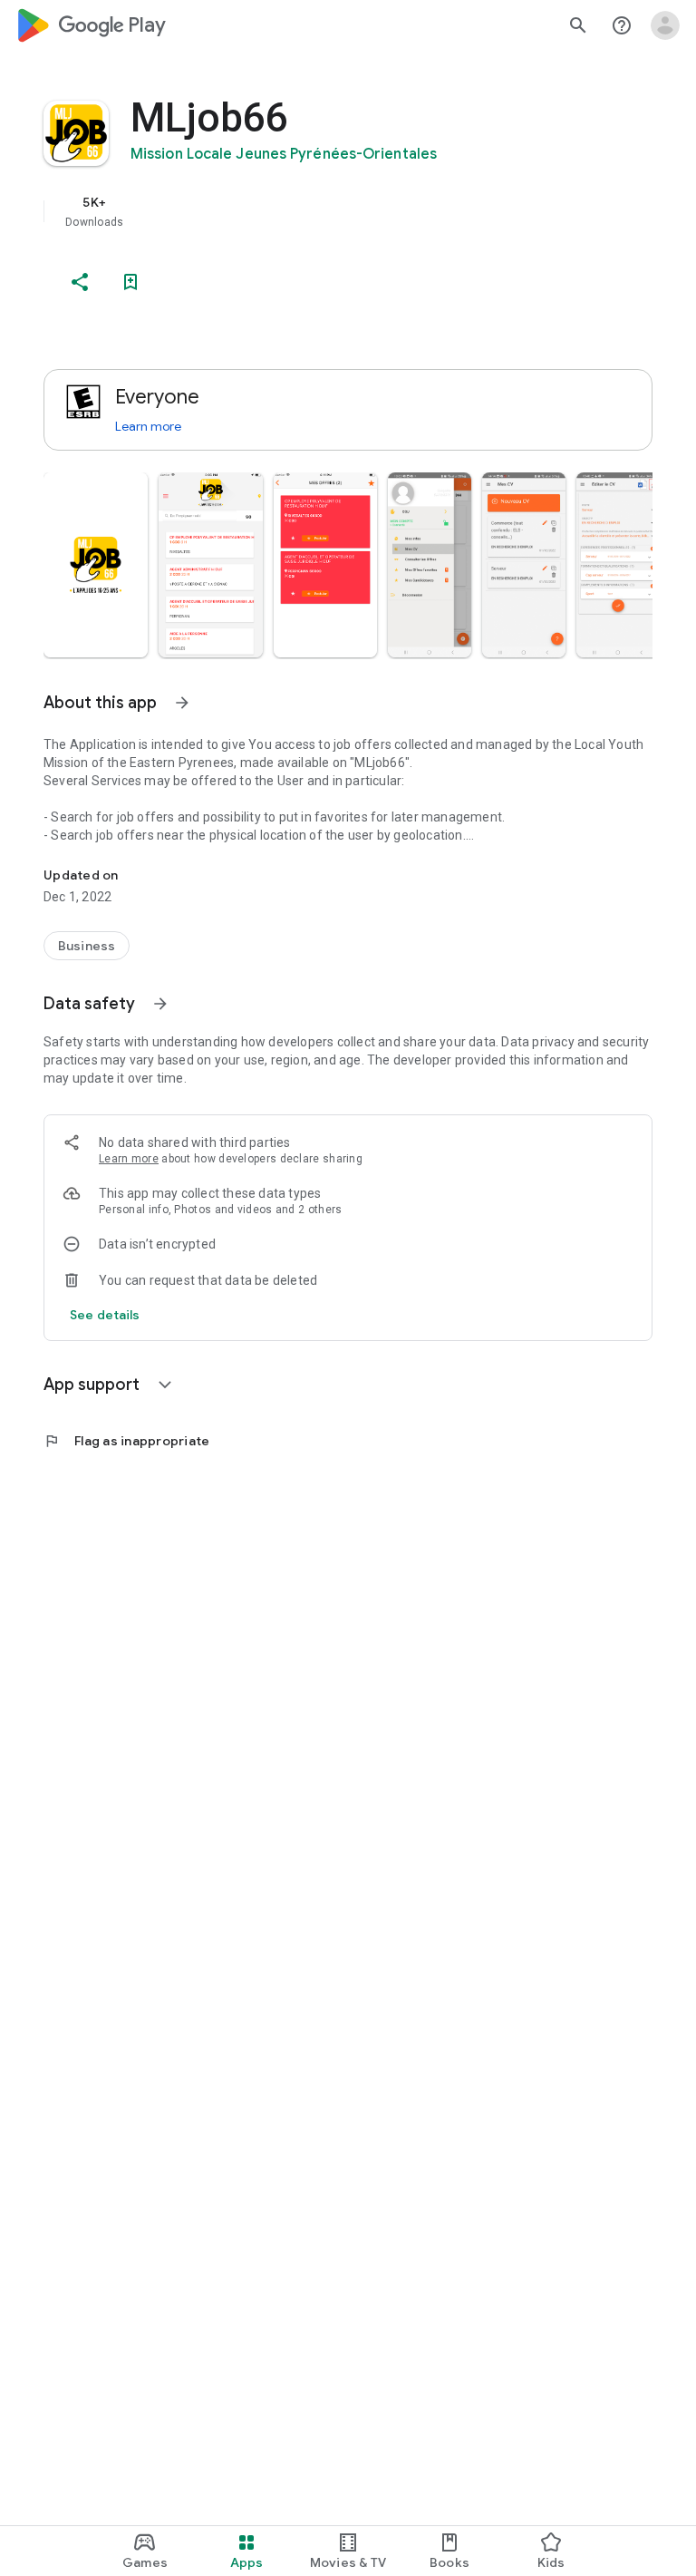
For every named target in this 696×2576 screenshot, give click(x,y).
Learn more (148, 426)
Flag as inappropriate (126, 1441)
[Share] (80, 282)
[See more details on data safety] (105, 1315)
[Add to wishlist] (130, 282)
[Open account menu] (665, 25)
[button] (96, 565)
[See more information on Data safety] (160, 1004)
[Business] (87, 946)
